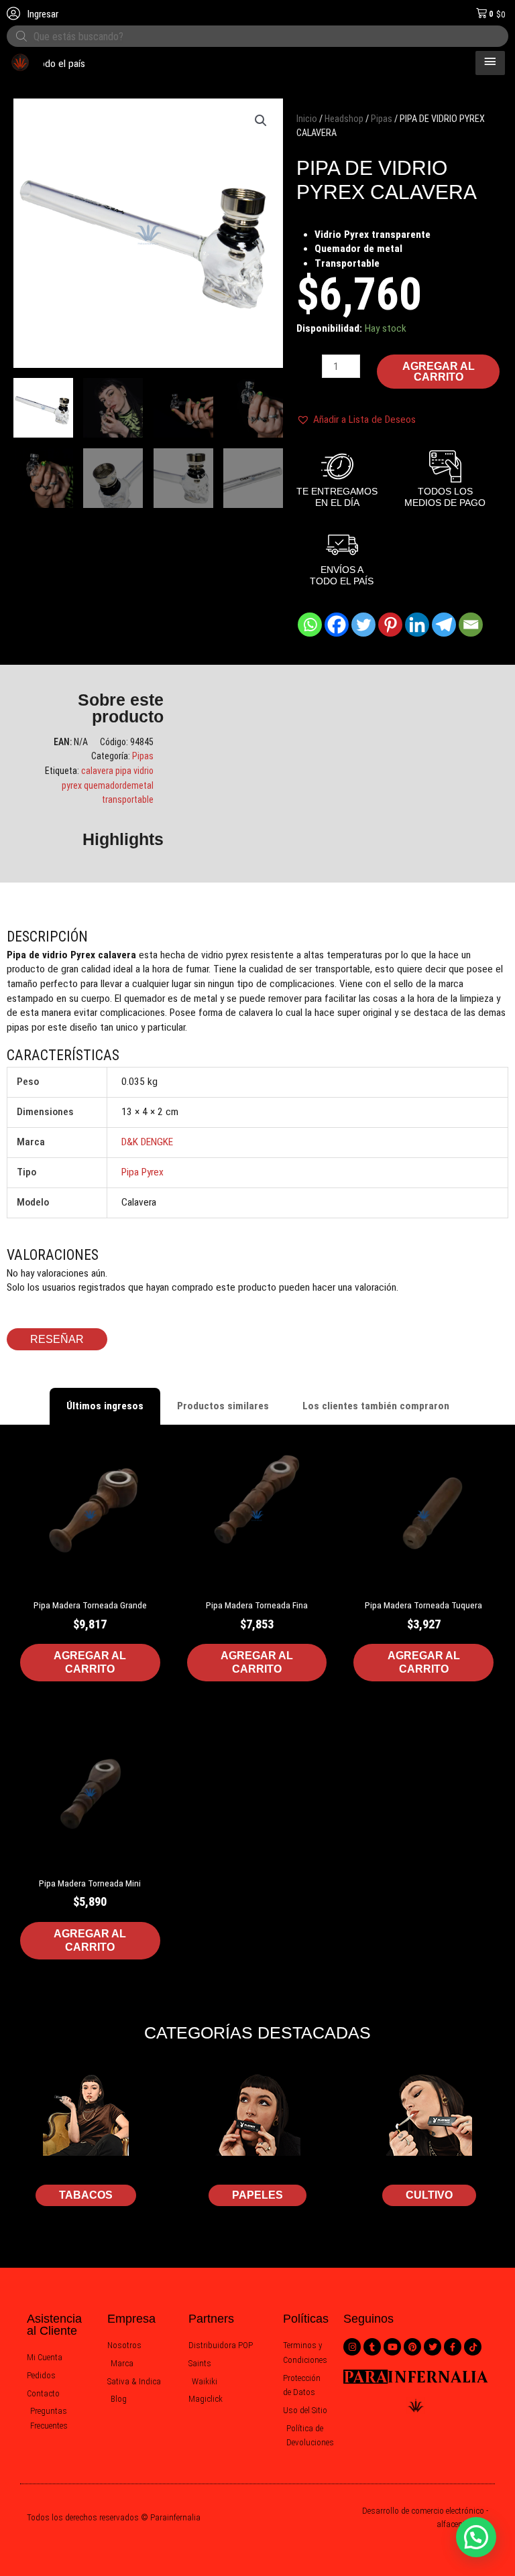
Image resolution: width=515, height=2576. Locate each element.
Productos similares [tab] (223, 1406)
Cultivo (429, 2195)
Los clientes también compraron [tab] (376, 1406)
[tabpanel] (257, 1721)
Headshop (344, 119)
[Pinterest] (390, 625)
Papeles (257, 2195)
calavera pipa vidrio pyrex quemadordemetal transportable (108, 785)
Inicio (307, 119)
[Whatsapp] (310, 625)
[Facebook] (337, 625)
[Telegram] (444, 625)
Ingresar (42, 14)
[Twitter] (363, 625)
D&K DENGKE (147, 1142)
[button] (261, 121)
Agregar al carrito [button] (90, 1662)
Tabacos (86, 2195)
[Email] (471, 625)
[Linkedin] (417, 625)
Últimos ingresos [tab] (105, 1406)
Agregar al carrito (439, 372)
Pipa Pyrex (142, 1172)
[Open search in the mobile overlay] (257, 36)
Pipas (382, 119)
